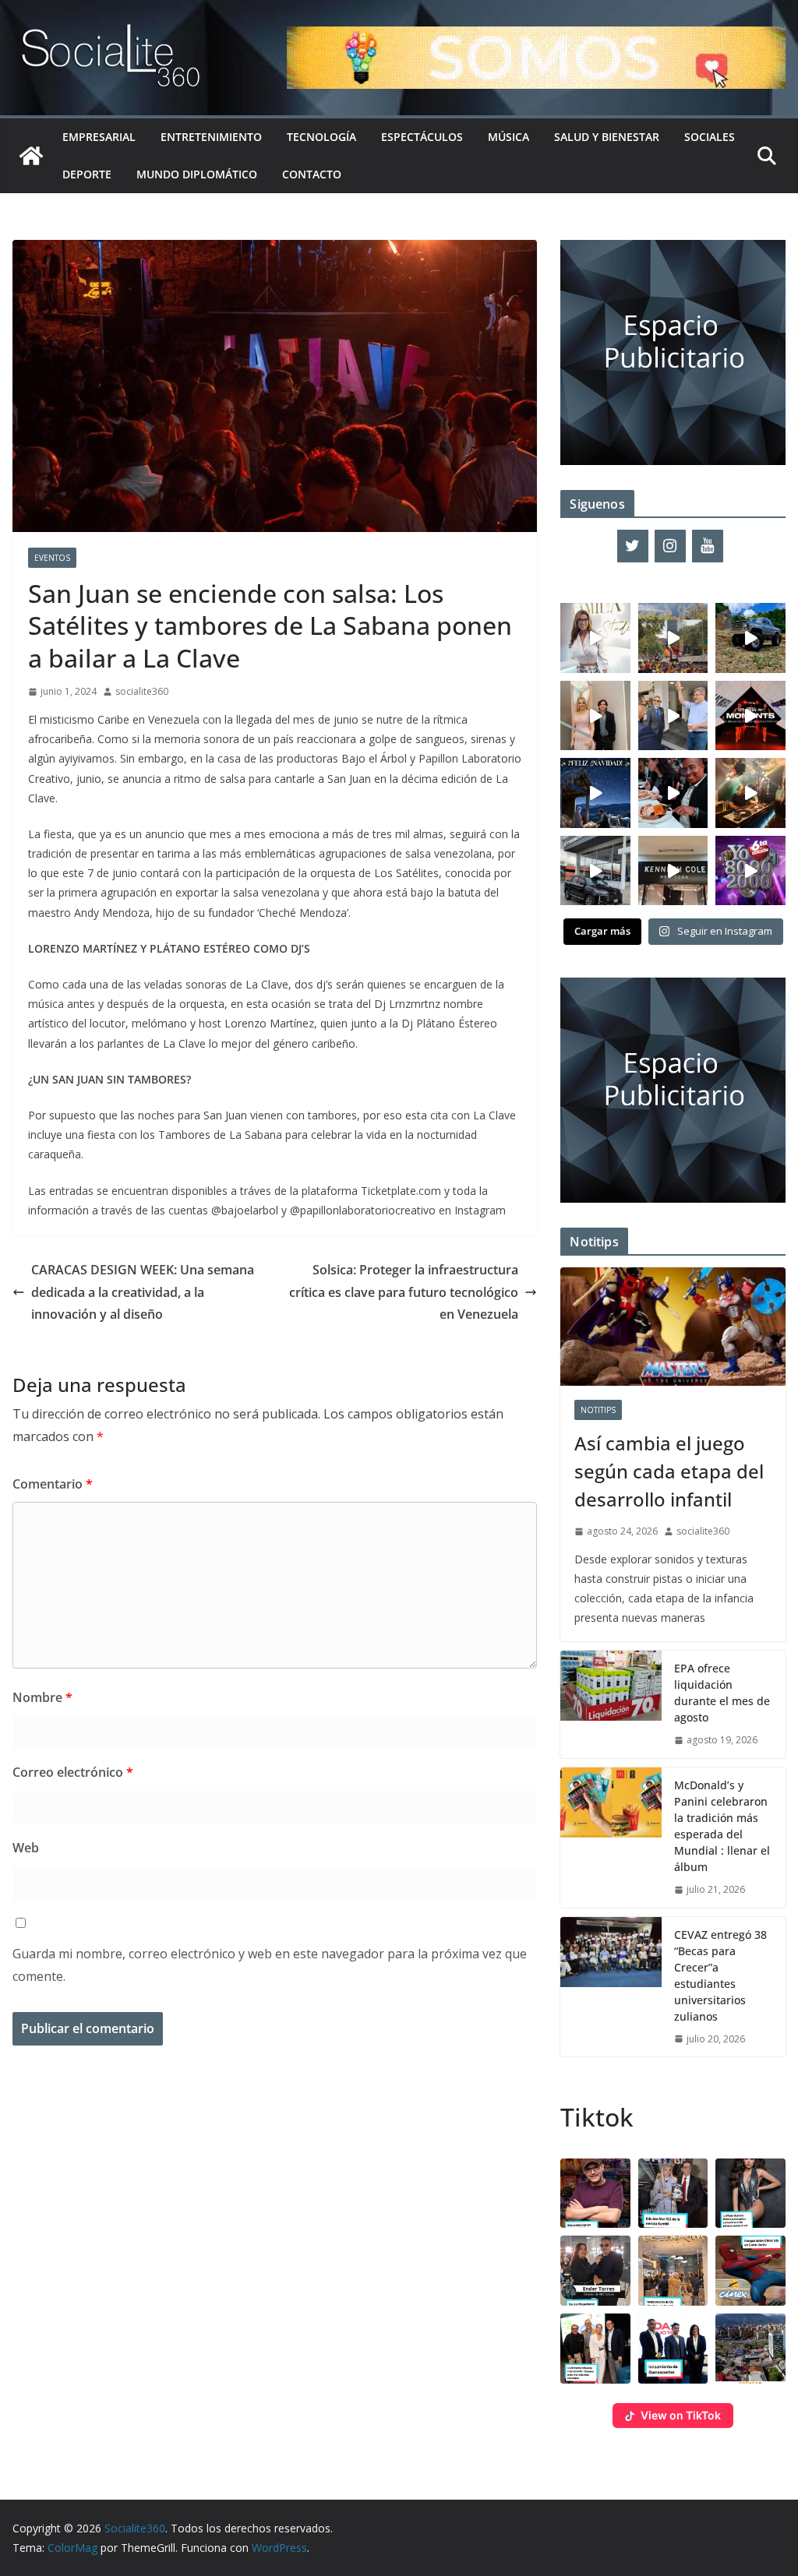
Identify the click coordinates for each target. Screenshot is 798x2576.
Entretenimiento (211, 137)
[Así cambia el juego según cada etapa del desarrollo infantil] (673, 1327)
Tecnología (321, 137)
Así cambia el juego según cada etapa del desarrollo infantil (669, 1471)
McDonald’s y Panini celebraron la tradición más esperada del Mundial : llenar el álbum (722, 1826)
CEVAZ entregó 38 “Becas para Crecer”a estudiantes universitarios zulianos (720, 1975)
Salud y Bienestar (607, 137)
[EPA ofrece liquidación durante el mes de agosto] (611, 1704)
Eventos (52, 558)
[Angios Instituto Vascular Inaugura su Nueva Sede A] (673, 716)
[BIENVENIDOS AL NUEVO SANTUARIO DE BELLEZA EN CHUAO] (595, 638)
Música (508, 137)
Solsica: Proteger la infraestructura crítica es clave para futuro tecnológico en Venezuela (404, 1292)
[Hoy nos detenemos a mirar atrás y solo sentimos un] (750, 716)
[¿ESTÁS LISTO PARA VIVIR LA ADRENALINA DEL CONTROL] (750, 638)
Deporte (87, 174)
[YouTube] (708, 546)
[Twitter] (633, 546)
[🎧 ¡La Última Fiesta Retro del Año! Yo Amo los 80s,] (750, 871)
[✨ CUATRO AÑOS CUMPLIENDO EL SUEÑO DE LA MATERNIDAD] (595, 716)
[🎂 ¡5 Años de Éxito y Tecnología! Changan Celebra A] (595, 871)
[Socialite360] (31, 156)
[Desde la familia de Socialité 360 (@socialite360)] (595, 793)
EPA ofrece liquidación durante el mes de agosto (722, 1693)
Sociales (710, 137)
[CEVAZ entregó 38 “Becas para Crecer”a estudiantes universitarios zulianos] (611, 1987)
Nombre (42, 1697)
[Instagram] (670, 546)
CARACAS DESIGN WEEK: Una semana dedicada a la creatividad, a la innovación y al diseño (143, 1292)
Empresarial (99, 137)
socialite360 (142, 691)
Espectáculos (422, 137)
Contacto (312, 174)
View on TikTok (681, 2415)
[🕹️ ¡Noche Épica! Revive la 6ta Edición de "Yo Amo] (750, 793)
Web (26, 1848)
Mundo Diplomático (197, 174)
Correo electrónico (73, 1772)
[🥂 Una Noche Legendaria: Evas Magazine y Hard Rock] (673, 793)
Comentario (53, 1484)
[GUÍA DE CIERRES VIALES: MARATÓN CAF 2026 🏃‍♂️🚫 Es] (673, 638)
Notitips (598, 1410)
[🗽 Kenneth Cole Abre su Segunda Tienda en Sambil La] (673, 871)
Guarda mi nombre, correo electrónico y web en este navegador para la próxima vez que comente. (270, 1965)
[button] (595, 2194)
